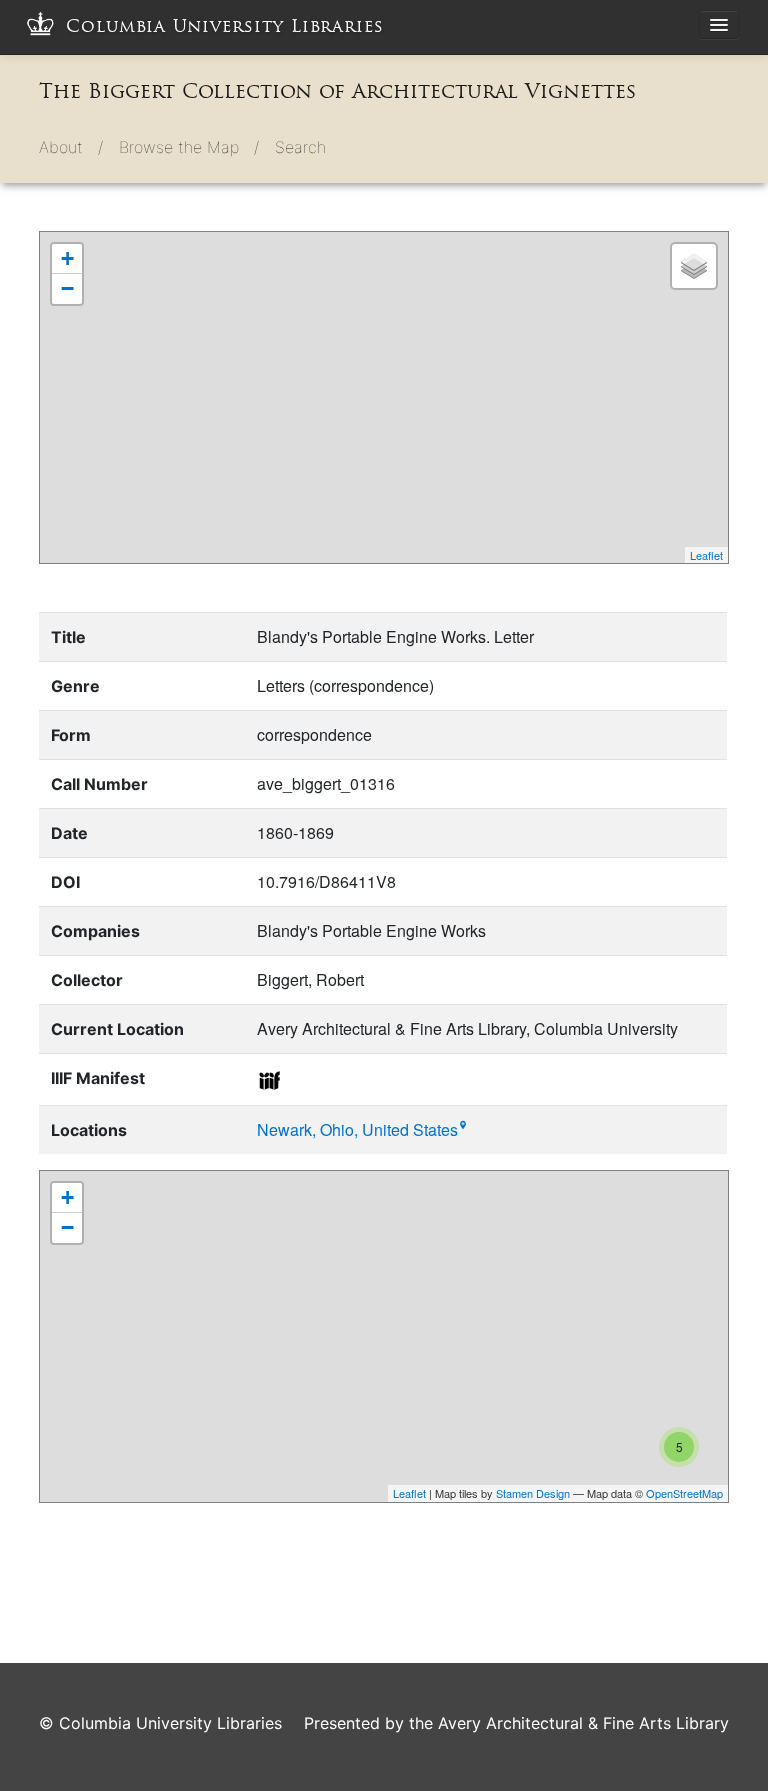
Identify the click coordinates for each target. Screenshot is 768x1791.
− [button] (67, 288)
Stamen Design (533, 1493)
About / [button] (71, 147)
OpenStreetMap (684, 1493)
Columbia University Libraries (225, 26)
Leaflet (706, 555)
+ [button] (67, 258)
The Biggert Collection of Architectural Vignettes (337, 91)
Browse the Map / (189, 147)
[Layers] (694, 266)
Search (300, 147)
